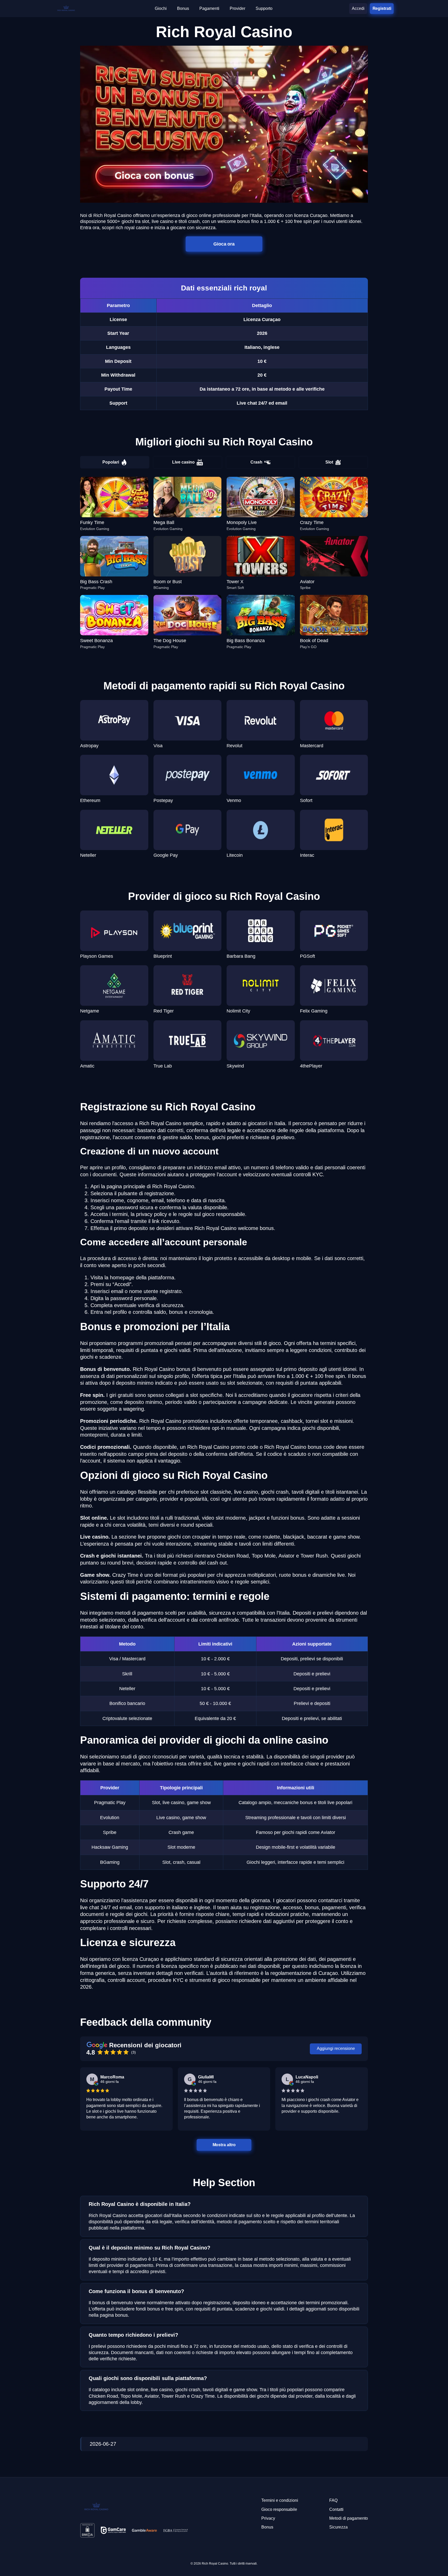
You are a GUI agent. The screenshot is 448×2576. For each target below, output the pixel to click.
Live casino (183, 462)
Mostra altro (224, 2145)
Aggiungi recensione (336, 2048)
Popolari (111, 462)
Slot (329, 462)
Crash (256, 462)
